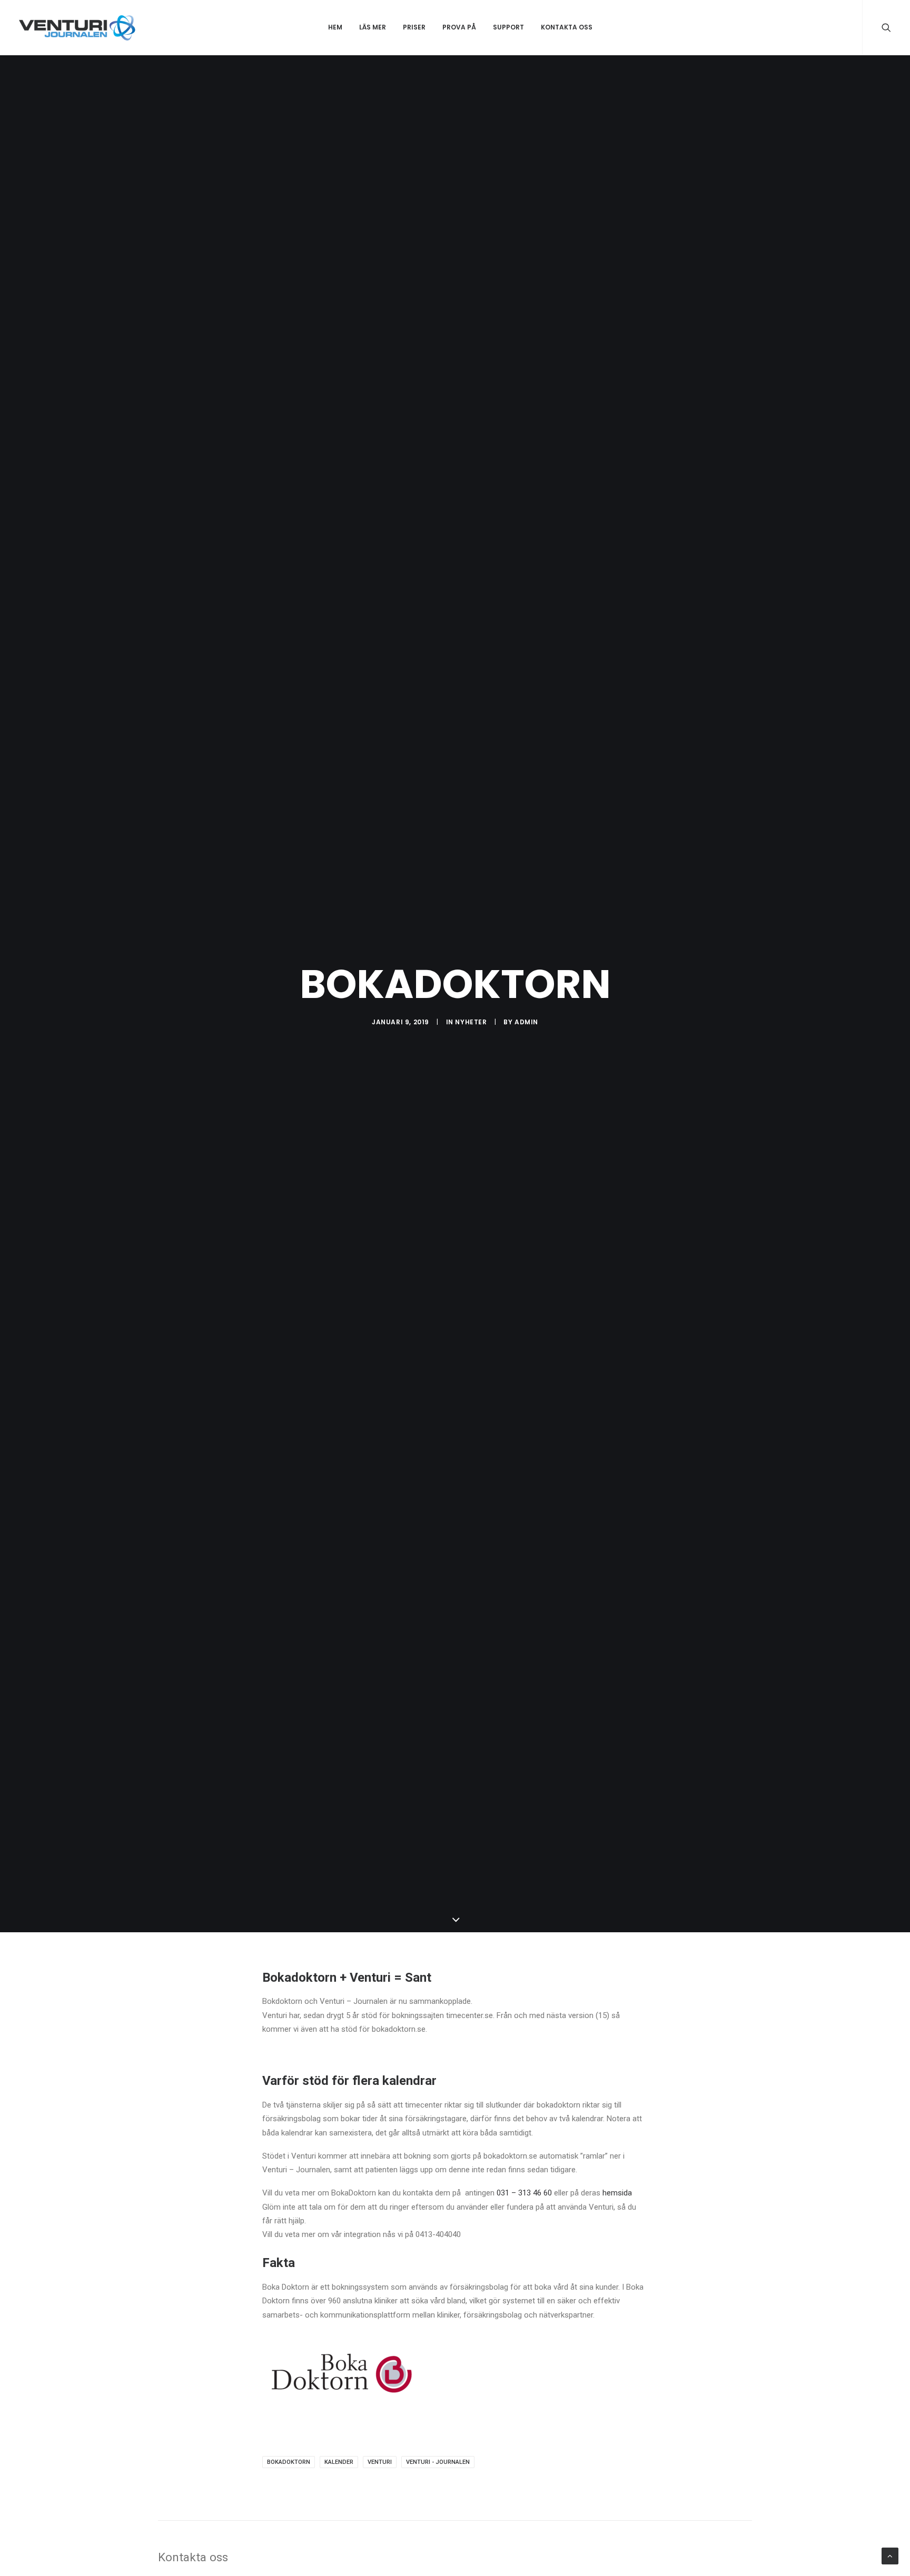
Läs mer (373, 27)
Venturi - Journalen (438, 2462)
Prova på (459, 27)
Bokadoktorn (289, 2462)
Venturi (380, 2462)
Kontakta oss (567, 27)
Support (508, 27)
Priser (414, 27)
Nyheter (471, 1022)
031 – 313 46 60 (525, 2193)
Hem (335, 27)
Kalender (339, 2462)
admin (526, 1022)
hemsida (617, 2193)
